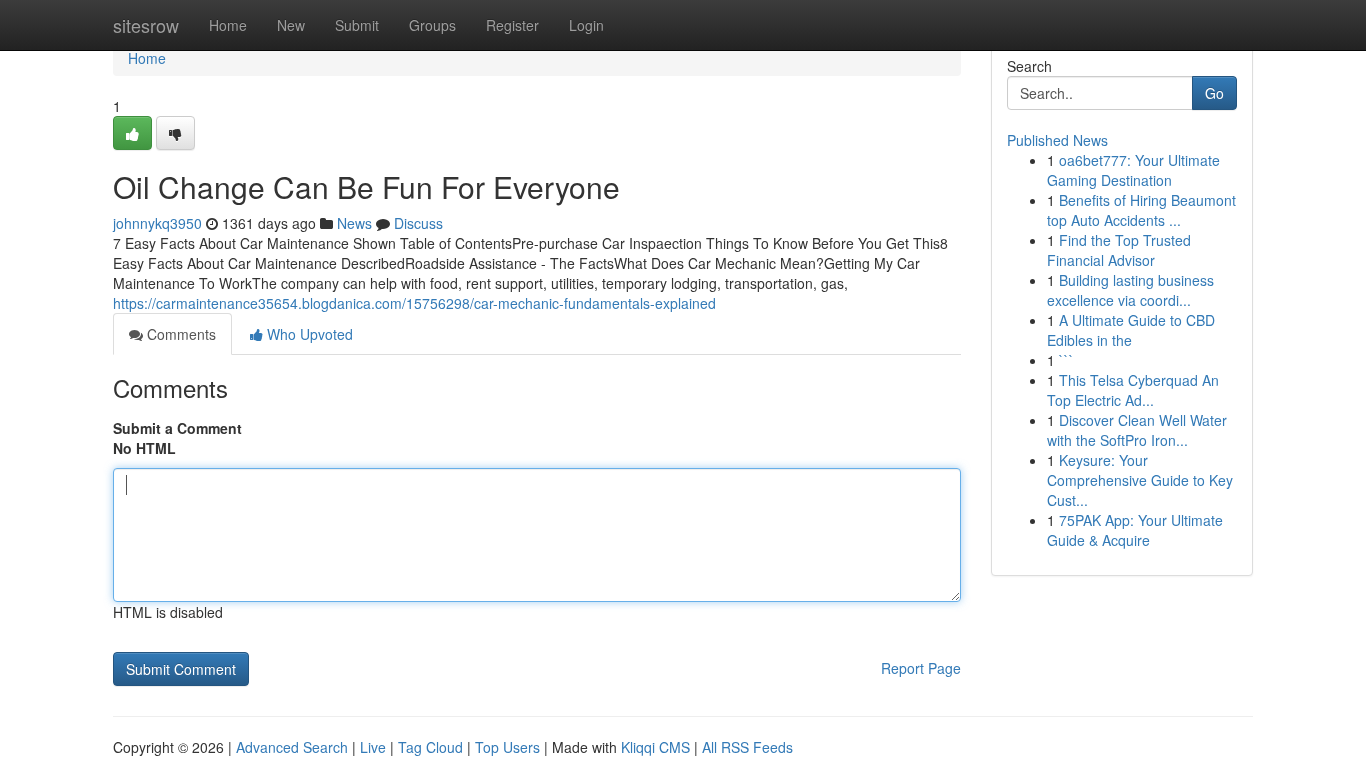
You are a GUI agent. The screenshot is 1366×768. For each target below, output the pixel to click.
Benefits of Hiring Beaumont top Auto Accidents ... (1141, 210)
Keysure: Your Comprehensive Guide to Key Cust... (1140, 480)
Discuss (418, 223)
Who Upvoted (308, 334)
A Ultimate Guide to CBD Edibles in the (1131, 330)
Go (1214, 93)
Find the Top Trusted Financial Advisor (1119, 250)
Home (228, 25)
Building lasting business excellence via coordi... (1130, 290)
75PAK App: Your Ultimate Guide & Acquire (1135, 530)
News (354, 223)
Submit (357, 25)
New (291, 25)
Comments (179, 334)
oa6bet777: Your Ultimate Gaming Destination (1133, 170)
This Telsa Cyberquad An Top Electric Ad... (1133, 390)
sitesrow (146, 25)
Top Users (507, 747)
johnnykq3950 (157, 223)
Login (586, 25)
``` (1066, 360)
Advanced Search (292, 747)
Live (373, 747)
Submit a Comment (177, 428)
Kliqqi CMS (655, 747)
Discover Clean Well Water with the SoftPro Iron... (1137, 430)
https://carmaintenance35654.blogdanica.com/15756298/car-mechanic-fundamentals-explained (414, 303)
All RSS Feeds (747, 747)
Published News (1057, 140)
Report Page (921, 668)
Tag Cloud (430, 747)
